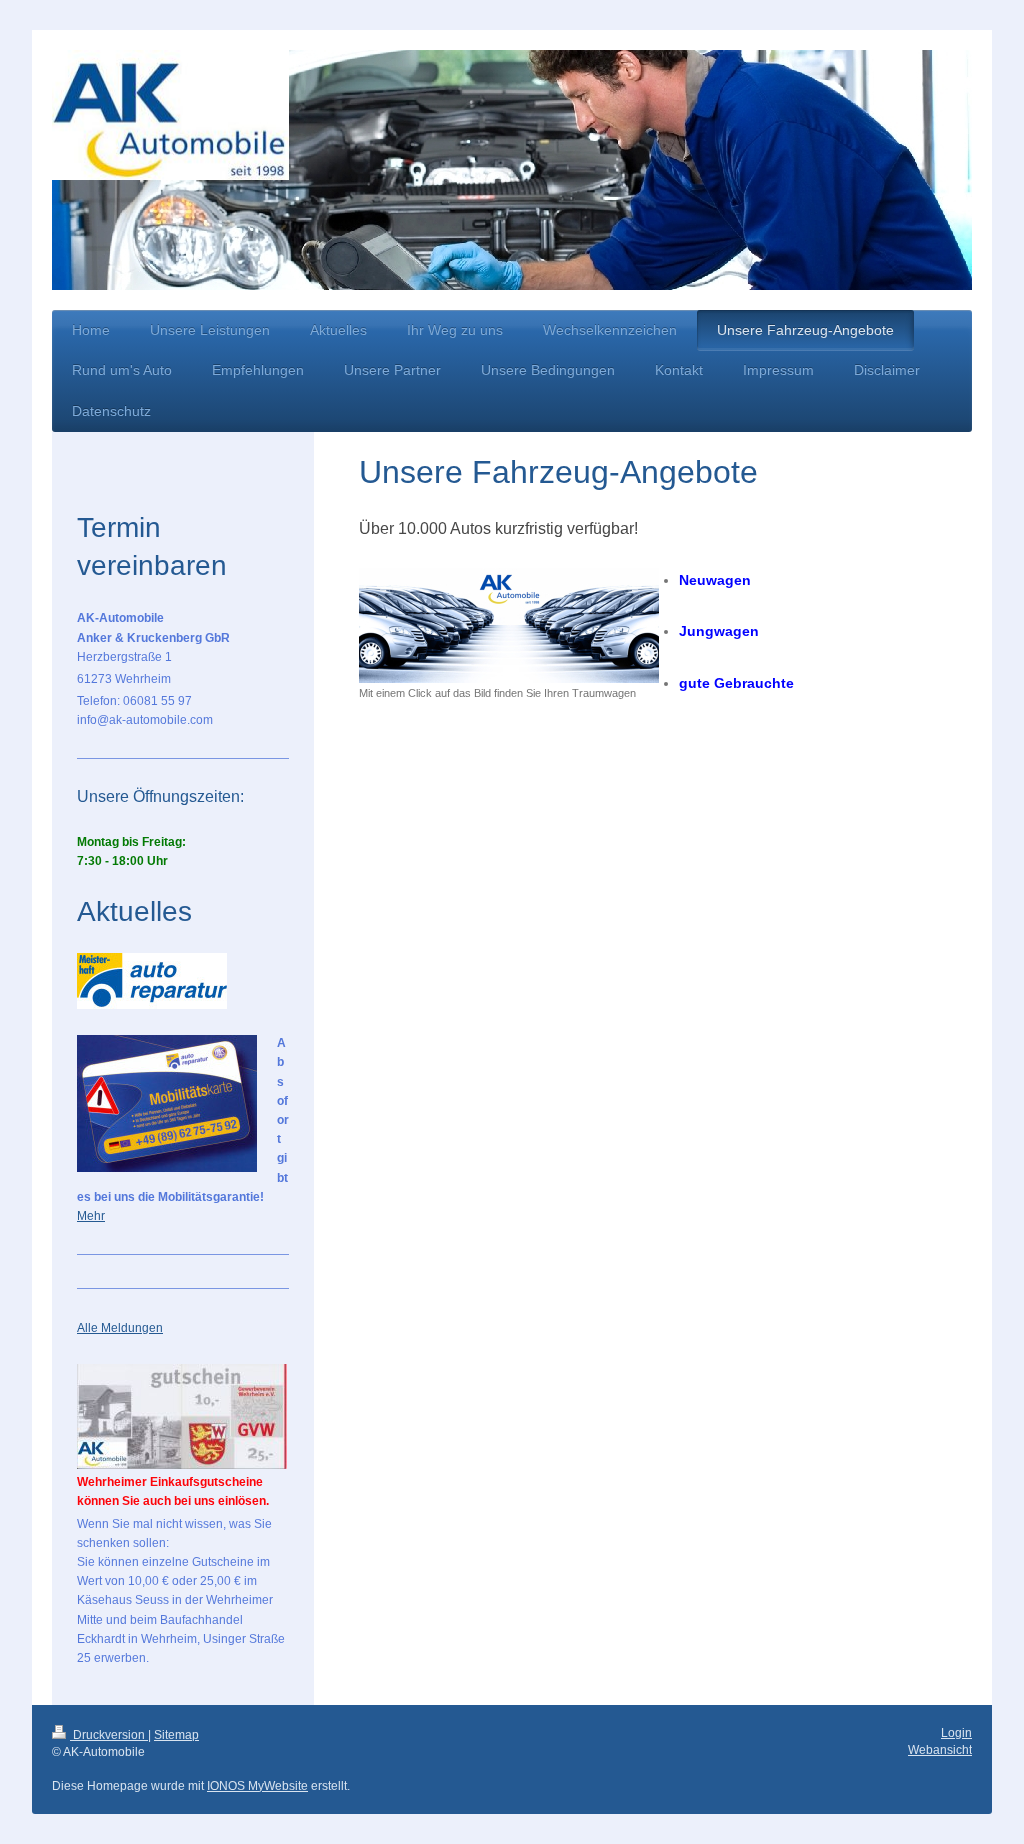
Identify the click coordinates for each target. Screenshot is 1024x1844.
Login (956, 1733)
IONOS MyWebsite (257, 1786)
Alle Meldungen (120, 1328)
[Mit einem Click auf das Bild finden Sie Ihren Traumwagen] (509, 625)
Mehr (91, 1216)
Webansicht (940, 1750)
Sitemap (176, 1735)
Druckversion (109, 1735)
